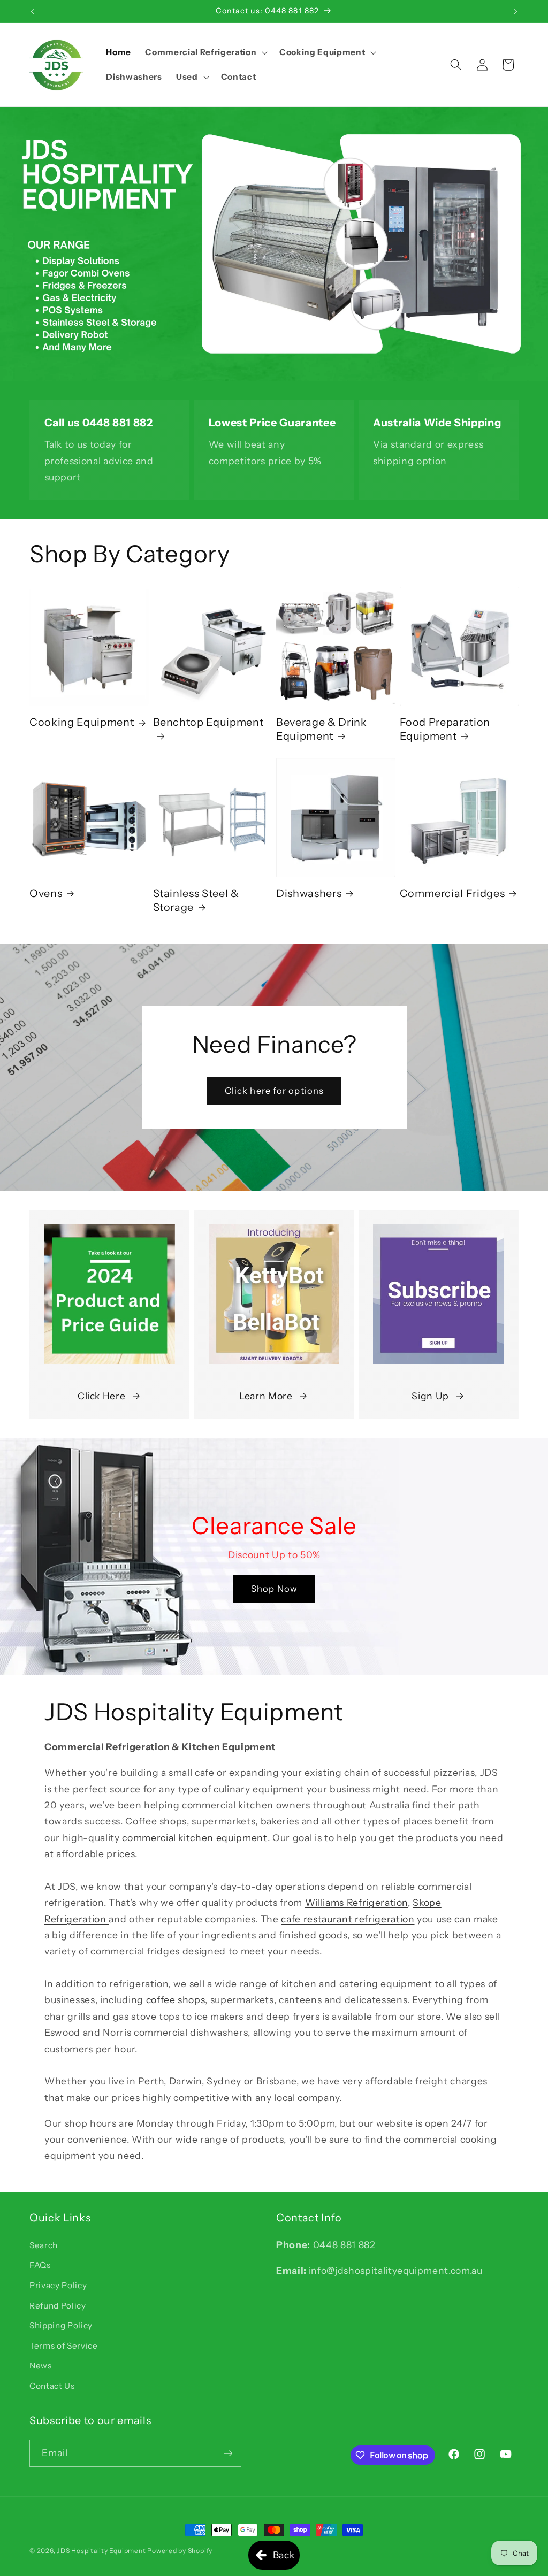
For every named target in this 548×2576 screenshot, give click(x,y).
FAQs (40, 2265)
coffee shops (176, 2000)
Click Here (102, 1396)
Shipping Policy (61, 2325)
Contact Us (52, 2386)
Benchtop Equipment (208, 722)
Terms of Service (64, 2346)
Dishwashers (309, 893)
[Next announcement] (516, 11)
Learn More (266, 1396)
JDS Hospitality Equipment (102, 2551)
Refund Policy (58, 2306)
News (41, 2366)
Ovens (46, 893)
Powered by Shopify (180, 2551)
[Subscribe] (228, 2454)
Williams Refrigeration (357, 1902)
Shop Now (274, 1589)
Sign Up (430, 1396)
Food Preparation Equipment (445, 729)
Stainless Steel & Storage (196, 900)
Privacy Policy (58, 2285)
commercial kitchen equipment (195, 1838)
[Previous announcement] (33, 11)
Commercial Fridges (452, 893)
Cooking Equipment (82, 722)
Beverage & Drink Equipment (322, 729)
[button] (205, 52)
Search (44, 2245)
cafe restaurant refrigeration (348, 1919)
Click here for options (274, 1091)
